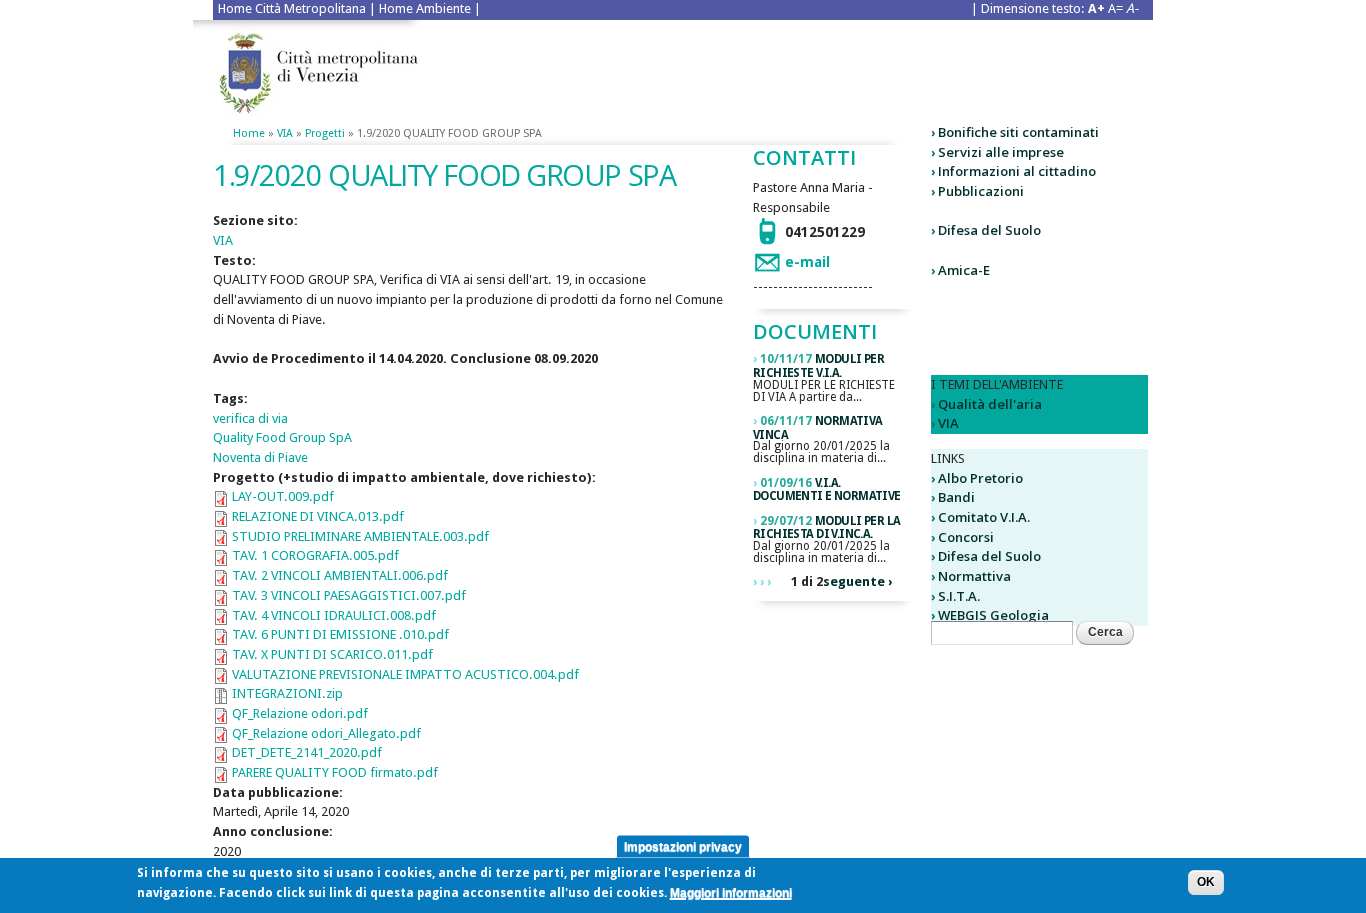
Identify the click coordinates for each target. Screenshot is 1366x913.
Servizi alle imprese (1001, 152)
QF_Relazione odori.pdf (300, 713)
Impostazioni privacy (683, 846)
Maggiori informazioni (731, 893)
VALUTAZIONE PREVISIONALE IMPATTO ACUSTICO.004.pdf (405, 674)
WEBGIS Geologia (993, 615)
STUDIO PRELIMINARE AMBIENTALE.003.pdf (360, 536)
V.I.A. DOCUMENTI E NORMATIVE (827, 490)
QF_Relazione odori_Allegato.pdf (326, 733)
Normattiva (974, 576)
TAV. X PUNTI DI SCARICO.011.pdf (332, 654)
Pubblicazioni (981, 191)
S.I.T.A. (959, 596)
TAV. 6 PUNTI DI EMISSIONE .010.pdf (340, 634)
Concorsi (966, 537)
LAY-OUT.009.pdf (283, 496)
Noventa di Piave (260, 457)
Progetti (325, 133)
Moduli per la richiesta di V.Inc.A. (826, 528)
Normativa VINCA (818, 428)
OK (1206, 882)
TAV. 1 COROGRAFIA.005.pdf (315, 555)
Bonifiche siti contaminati (1018, 132)
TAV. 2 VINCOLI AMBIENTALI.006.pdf (340, 575)
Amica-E (964, 270)
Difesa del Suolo (989, 230)
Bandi (956, 497)
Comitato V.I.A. (984, 517)
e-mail (807, 262)
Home (249, 133)
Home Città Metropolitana (292, 8)
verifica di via (250, 418)
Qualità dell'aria (990, 404)
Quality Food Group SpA (282, 437)
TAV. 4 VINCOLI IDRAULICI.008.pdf (334, 615)
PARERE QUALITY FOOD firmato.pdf (335, 772)
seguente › (857, 581)
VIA (285, 133)
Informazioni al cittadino (1017, 171)
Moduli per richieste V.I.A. (818, 366)
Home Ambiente (425, 8)
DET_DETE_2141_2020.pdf (307, 752)
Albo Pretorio (980, 478)
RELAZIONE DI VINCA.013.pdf (318, 516)
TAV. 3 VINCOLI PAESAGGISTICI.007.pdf (349, 595)
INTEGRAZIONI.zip (287, 693)
